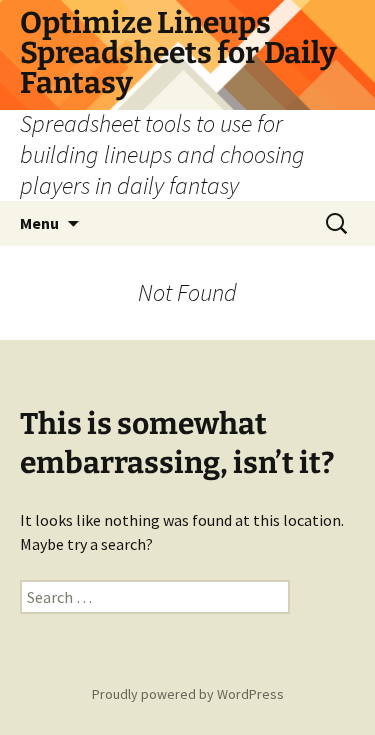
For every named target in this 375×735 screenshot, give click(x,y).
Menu (39, 223)
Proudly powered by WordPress (188, 694)
